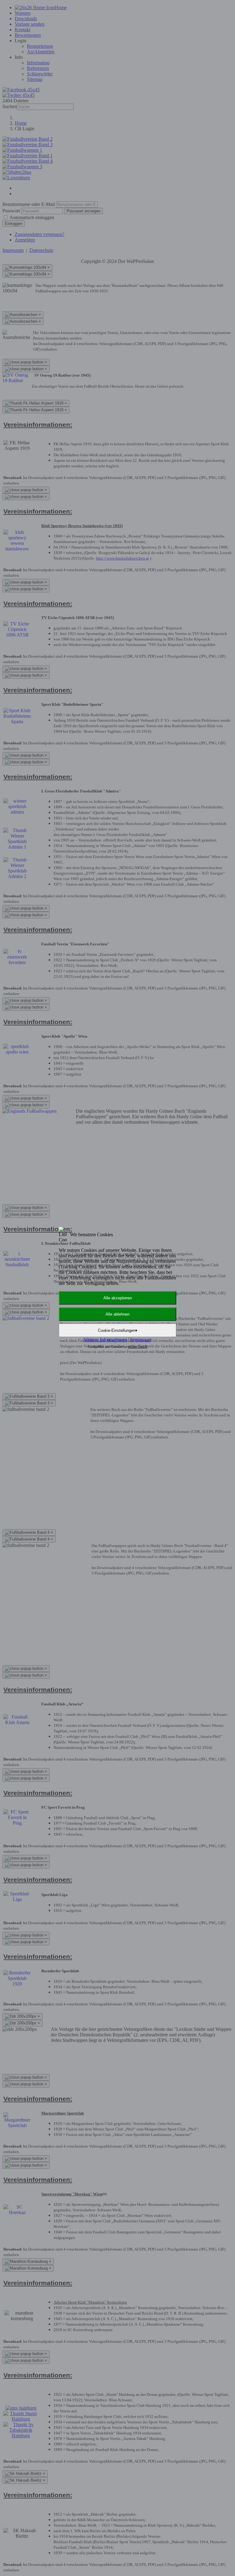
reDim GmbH (138, 1347)
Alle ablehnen (117, 1314)
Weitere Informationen (105, 1340)
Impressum (141, 1340)
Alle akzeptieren (118, 1298)
